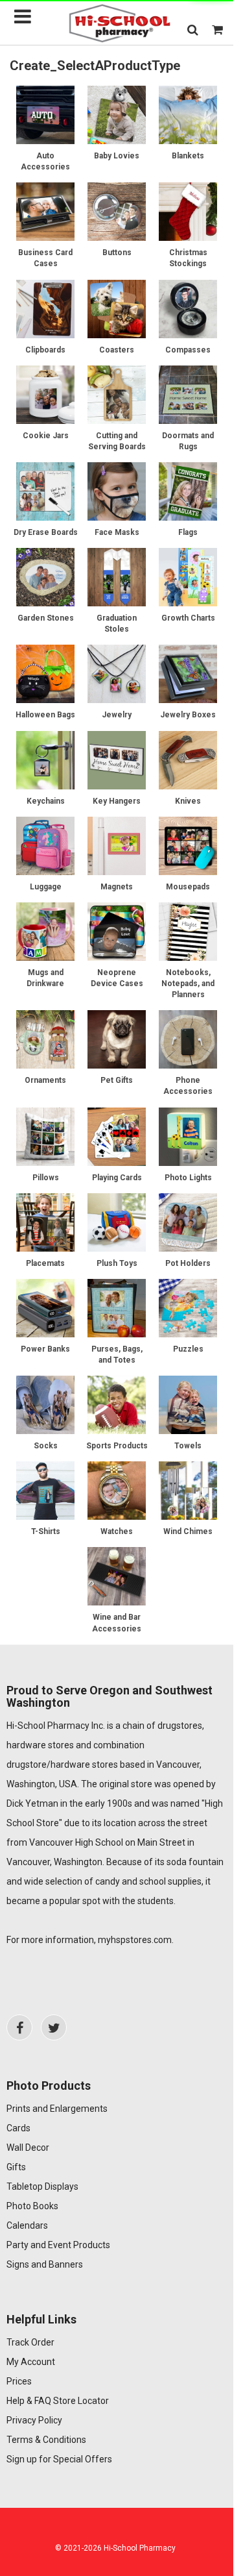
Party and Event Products (58, 2245)
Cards (18, 2128)
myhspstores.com (135, 1940)
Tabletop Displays (42, 2186)
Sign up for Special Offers (59, 2459)
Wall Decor (28, 2148)
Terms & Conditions (46, 2440)
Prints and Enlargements (57, 2109)
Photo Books (32, 2206)
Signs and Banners (45, 2264)
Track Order (30, 2342)
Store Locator (81, 2401)
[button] (193, 30)
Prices (19, 2381)
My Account (31, 2362)
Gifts (16, 2167)
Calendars (27, 2225)
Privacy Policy (34, 2420)
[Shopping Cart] (217, 30)
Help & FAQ (29, 2401)
